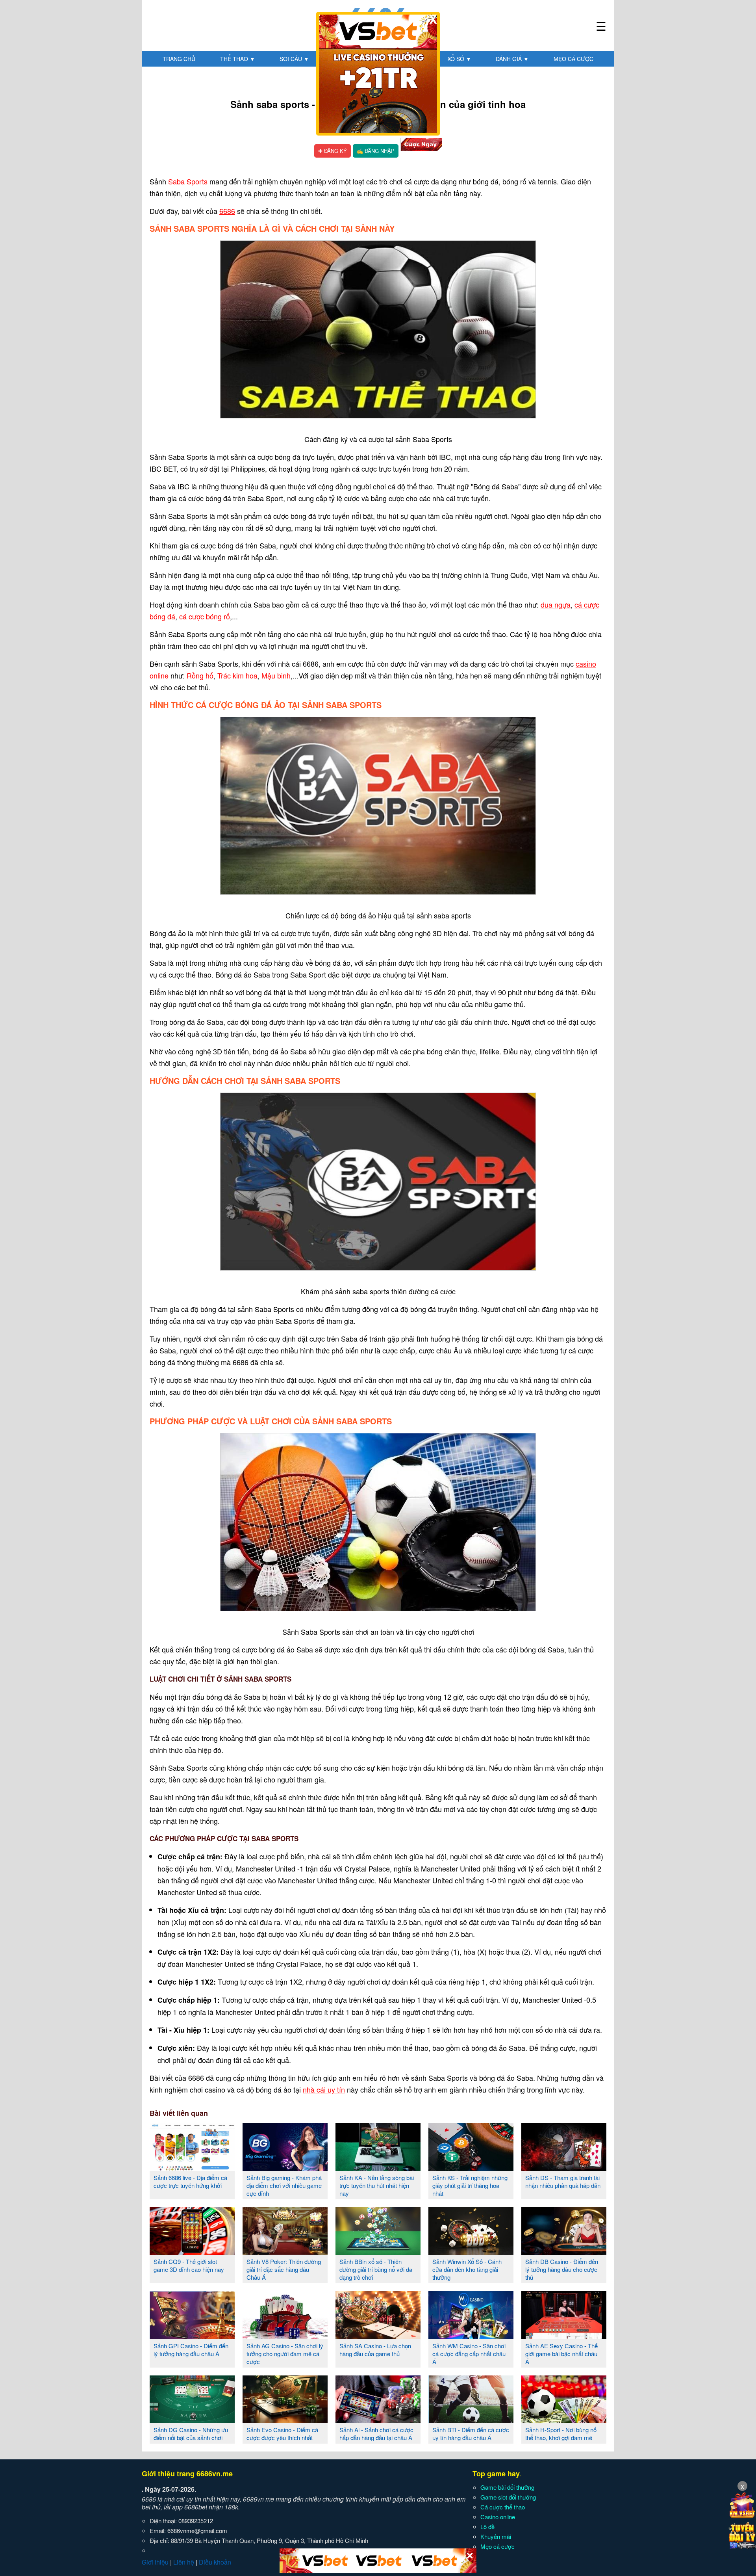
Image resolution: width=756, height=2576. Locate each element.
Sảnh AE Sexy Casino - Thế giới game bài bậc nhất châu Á (561, 2354)
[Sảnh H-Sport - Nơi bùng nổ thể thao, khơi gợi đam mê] (564, 2420)
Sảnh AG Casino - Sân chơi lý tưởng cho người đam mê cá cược (285, 2354)
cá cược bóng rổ (205, 616)
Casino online (498, 2517)
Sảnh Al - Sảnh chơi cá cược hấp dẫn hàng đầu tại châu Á (376, 2434)
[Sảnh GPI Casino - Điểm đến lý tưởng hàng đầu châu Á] (192, 2336)
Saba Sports (188, 181)
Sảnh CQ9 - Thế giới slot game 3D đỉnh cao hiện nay (189, 2265)
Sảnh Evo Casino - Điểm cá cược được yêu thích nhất (282, 2434)
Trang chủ (179, 59)
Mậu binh (276, 675)
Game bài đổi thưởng (507, 2487)
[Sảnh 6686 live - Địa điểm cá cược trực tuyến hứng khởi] (192, 2168)
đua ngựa (556, 604)
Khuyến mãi (496, 2536)
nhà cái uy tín (324, 2089)
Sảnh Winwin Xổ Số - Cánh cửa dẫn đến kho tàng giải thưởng (467, 2269)
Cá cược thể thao (503, 2507)
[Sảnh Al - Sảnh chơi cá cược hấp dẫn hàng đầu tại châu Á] (378, 2420)
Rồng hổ (200, 675)
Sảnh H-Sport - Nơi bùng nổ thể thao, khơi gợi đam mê (561, 2434)
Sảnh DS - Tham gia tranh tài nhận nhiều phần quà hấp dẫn (563, 2181)
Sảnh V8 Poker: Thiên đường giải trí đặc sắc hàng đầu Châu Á (284, 2269)
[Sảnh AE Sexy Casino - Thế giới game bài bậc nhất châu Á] (564, 2336)
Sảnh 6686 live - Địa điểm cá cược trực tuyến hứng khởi (190, 2181)
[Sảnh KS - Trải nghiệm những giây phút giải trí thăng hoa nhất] (471, 2168)
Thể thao (238, 59)
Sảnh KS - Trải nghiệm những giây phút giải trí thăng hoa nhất (470, 2185)
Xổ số (459, 59)
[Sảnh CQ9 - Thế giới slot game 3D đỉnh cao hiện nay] (192, 2252)
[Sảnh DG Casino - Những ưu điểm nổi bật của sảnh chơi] (192, 2420)
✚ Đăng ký (333, 151)
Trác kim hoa (237, 675)
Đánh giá (512, 59)
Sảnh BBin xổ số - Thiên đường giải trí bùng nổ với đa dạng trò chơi (376, 2269)
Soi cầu (294, 59)
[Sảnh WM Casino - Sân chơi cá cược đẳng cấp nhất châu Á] (471, 2336)
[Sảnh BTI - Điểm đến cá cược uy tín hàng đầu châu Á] (471, 2420)
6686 (227, 211)
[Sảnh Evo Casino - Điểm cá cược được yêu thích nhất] (285, 2420)
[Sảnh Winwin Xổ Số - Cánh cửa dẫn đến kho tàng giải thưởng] (471, 2252)
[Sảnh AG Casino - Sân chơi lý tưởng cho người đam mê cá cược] (285, 2336)
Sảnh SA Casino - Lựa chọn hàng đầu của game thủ (375, 2350)
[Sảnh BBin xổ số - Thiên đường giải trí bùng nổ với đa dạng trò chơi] (378, 2252)
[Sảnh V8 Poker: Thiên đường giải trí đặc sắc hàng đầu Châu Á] (285, 2252)
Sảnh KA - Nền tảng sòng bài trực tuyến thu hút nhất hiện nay (377, 2185)
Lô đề (487, 2527)
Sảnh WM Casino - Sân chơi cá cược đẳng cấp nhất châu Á (469, 2354)
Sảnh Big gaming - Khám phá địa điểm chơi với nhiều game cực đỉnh (284, 2185)
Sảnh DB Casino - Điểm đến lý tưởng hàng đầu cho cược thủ (562, 2269)
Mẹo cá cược (573, 59)
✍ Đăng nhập (376, 151)
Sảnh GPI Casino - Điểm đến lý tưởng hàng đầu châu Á (191, 2350)
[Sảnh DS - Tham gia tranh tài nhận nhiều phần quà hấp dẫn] (564, 2168)
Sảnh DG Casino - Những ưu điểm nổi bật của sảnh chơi (191, 2434)
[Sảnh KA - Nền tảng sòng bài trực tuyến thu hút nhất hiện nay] (378, 2168)
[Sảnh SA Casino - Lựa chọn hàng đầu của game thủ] (378, 2336)
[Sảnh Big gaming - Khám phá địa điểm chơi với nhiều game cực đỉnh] (285, 2168)
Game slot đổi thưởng (508, 2497)
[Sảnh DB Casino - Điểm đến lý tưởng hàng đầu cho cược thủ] (564, 2252)
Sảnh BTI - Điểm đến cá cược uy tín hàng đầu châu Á (471, 2434)
